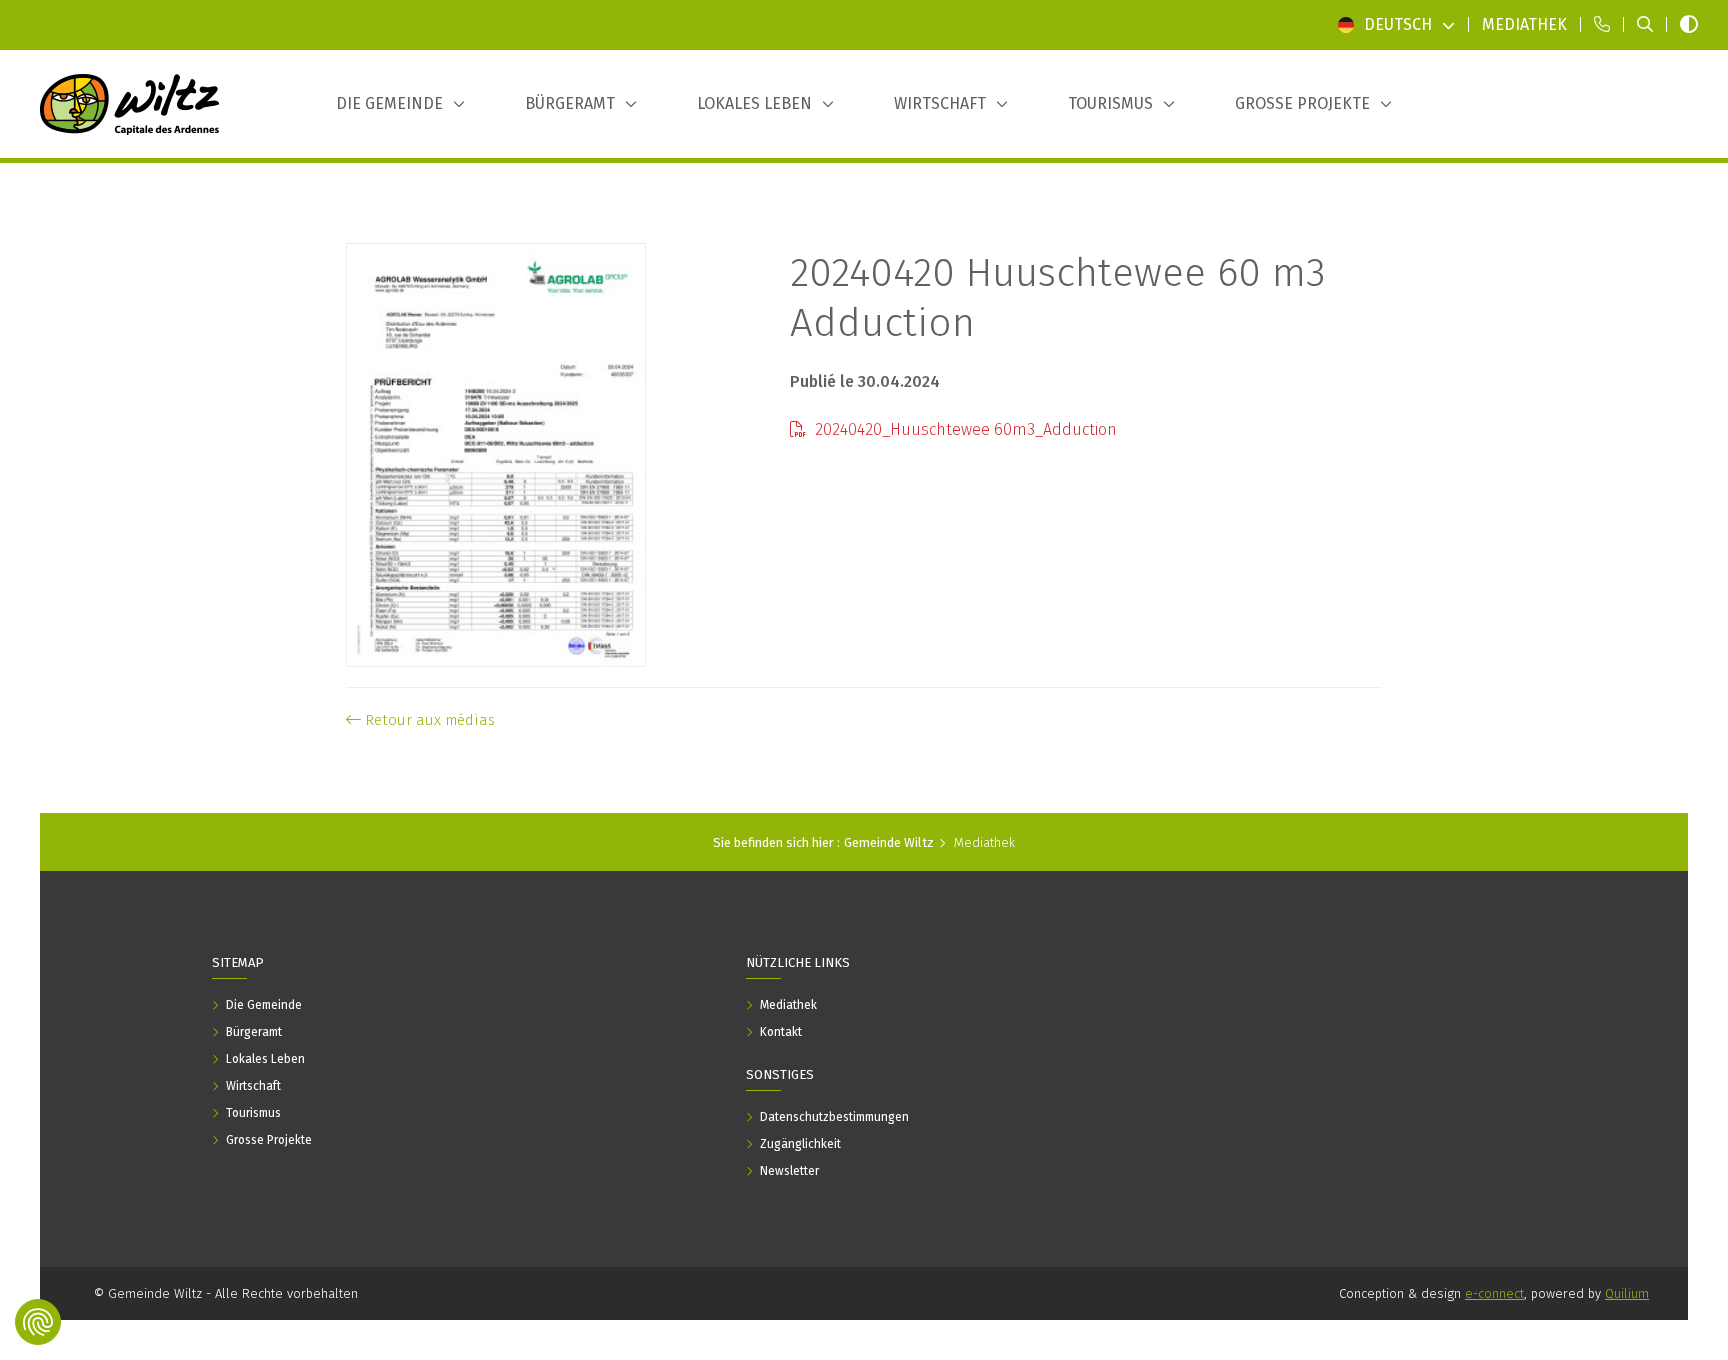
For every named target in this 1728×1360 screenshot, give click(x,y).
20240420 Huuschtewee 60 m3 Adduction (1058, 298)
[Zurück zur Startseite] (130, 104)
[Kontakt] (1602, 25)
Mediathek (984, 842)
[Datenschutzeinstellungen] (38, 1322)
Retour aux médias (428, 720)
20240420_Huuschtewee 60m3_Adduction (964, 429)
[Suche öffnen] (1645, 25)
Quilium (1627, 1293)
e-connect (1494, 1293)
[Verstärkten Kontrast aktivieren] (1689, 25)
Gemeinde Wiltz (889, 842)
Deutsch (1398, 24)
